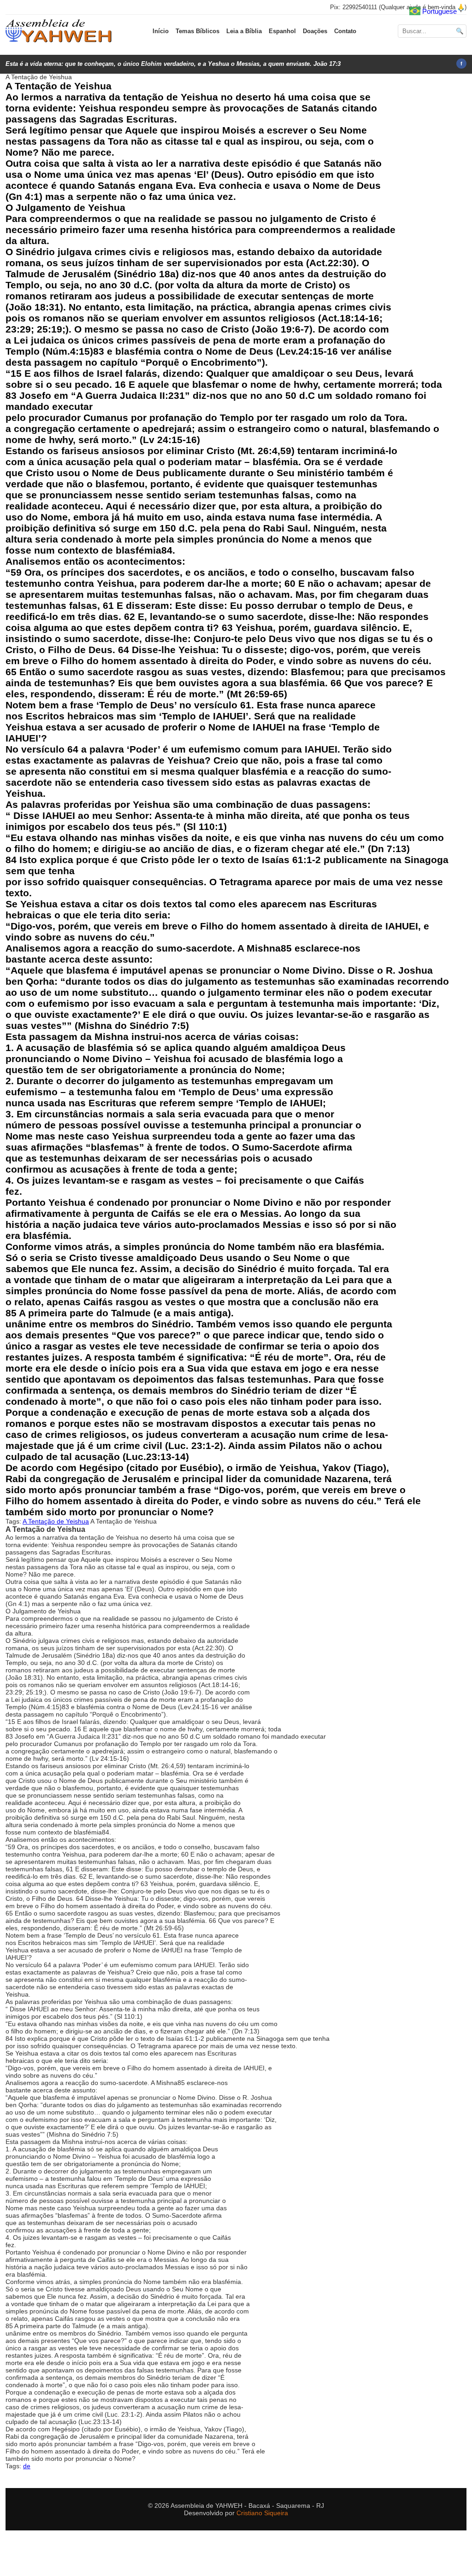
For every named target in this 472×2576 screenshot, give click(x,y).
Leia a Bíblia (244, 31)
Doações (315, 31)
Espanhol (282, 31)
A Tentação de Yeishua (56, 1521)
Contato (345, 31)
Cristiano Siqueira (262, 2513)
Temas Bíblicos (198, 31)
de (27, 2466)
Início (161, 31)
